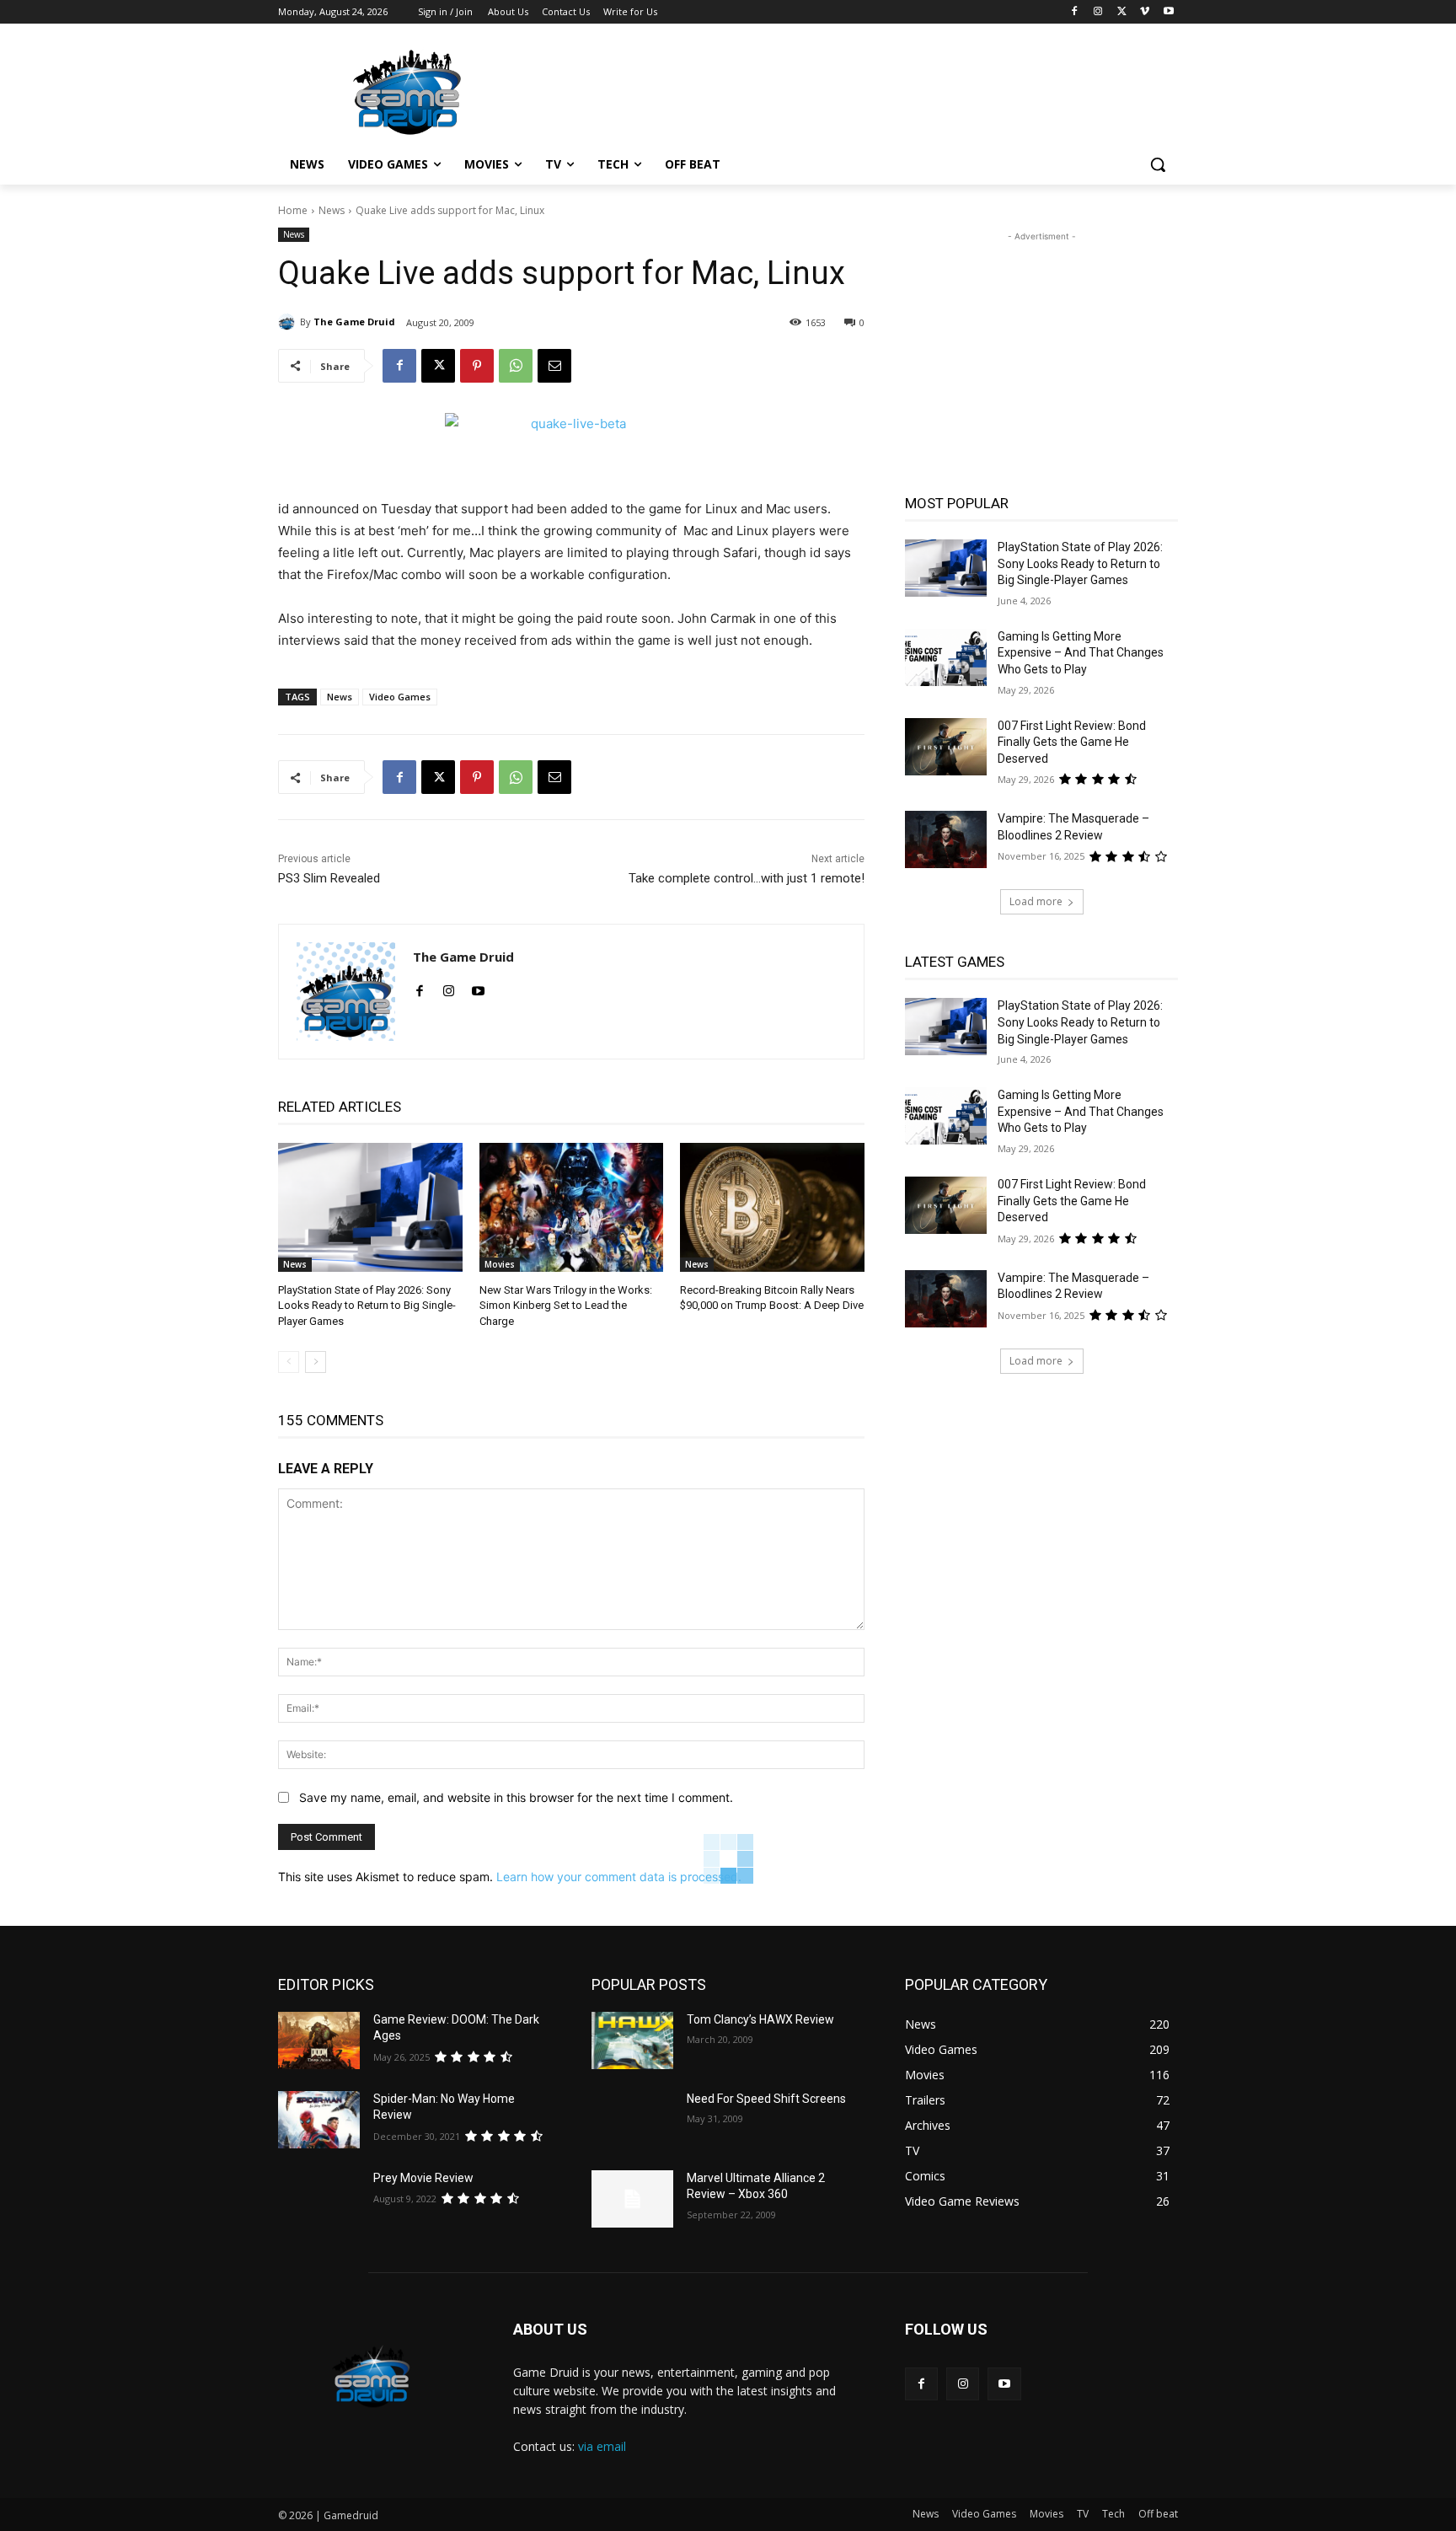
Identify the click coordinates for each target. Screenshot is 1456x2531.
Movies (500, 1264)
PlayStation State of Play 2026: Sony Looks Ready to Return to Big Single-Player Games (367, 1305)
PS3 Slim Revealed (329, 878)
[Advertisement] (854, 90)
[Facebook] (1075, 12)
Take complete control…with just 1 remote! (747, 878)
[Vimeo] (1145, 12)
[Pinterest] (477, 366)
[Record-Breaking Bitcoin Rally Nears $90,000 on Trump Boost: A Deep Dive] (772, 1207)
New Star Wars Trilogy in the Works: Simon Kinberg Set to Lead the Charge (566, 1305)
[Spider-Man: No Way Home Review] (319, 2120)
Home (293, 210)
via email (602, 2446)
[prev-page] (289, 1362)
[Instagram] (1098, 12)
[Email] (554, 366)
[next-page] (316, 1362)
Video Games (400, 697)
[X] (1122, 12)
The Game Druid (354, 322)
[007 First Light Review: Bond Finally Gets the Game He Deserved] (946, 747)
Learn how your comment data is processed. (619, 1877)
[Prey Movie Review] (319, 2199)
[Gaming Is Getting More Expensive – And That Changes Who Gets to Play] (946, 657)
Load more (1036, 901)
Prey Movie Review (423, 2178)
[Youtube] (1168, 12)
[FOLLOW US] (1041, 2354)
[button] (1158, 164)
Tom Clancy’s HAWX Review (760, 2019)
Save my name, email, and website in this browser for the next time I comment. (516, 1797)
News (332, 210)
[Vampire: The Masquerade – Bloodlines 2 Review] (946, 839)
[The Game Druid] (289, 322)
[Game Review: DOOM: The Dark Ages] (319, 2040)
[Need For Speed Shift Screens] (632, 2120)
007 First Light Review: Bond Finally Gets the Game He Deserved (1072, 742)
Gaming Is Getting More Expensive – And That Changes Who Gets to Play (1081, 653)
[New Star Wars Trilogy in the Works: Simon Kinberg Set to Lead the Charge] (572, 1207)
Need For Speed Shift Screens (766, 2099)
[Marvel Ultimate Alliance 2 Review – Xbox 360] (632, 2199)
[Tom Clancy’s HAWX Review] (632, 2040)
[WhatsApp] (516, 366)
